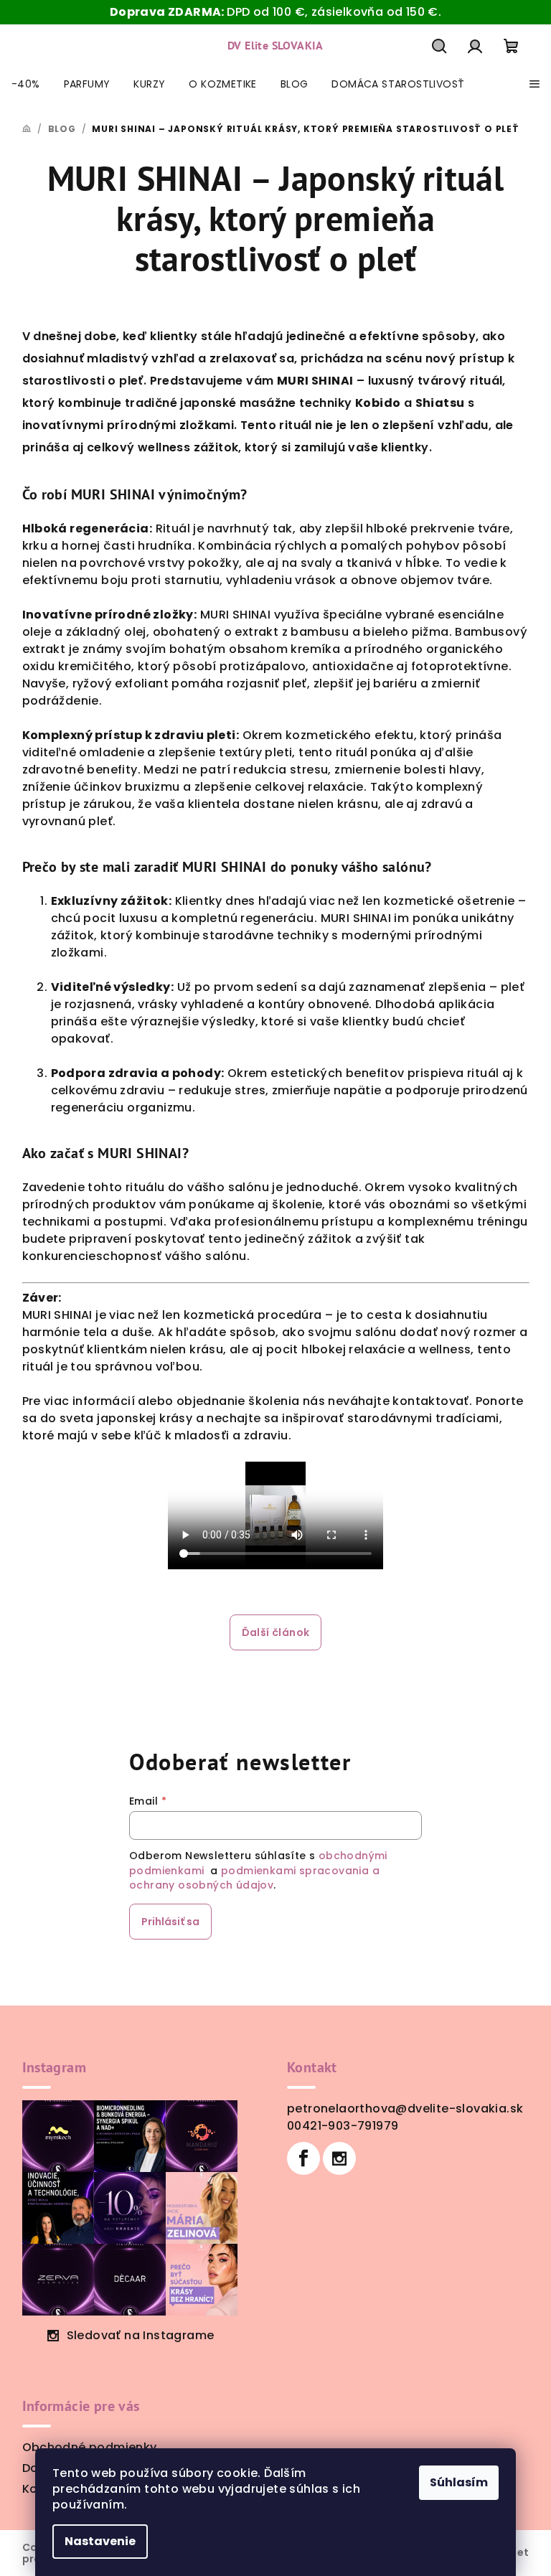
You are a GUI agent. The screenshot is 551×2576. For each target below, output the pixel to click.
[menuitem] (26, 84)
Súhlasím (459, 2482)
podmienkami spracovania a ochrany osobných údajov (254, 1878)
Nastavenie (100, 2541)
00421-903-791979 (343, 2126)
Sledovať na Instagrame (141, 2335)
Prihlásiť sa (170, 1922)
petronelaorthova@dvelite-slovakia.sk (405, 2109)
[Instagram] (339, 2158)
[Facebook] (303, 2158)
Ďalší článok (276, 1632)
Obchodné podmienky (90, 2447)
